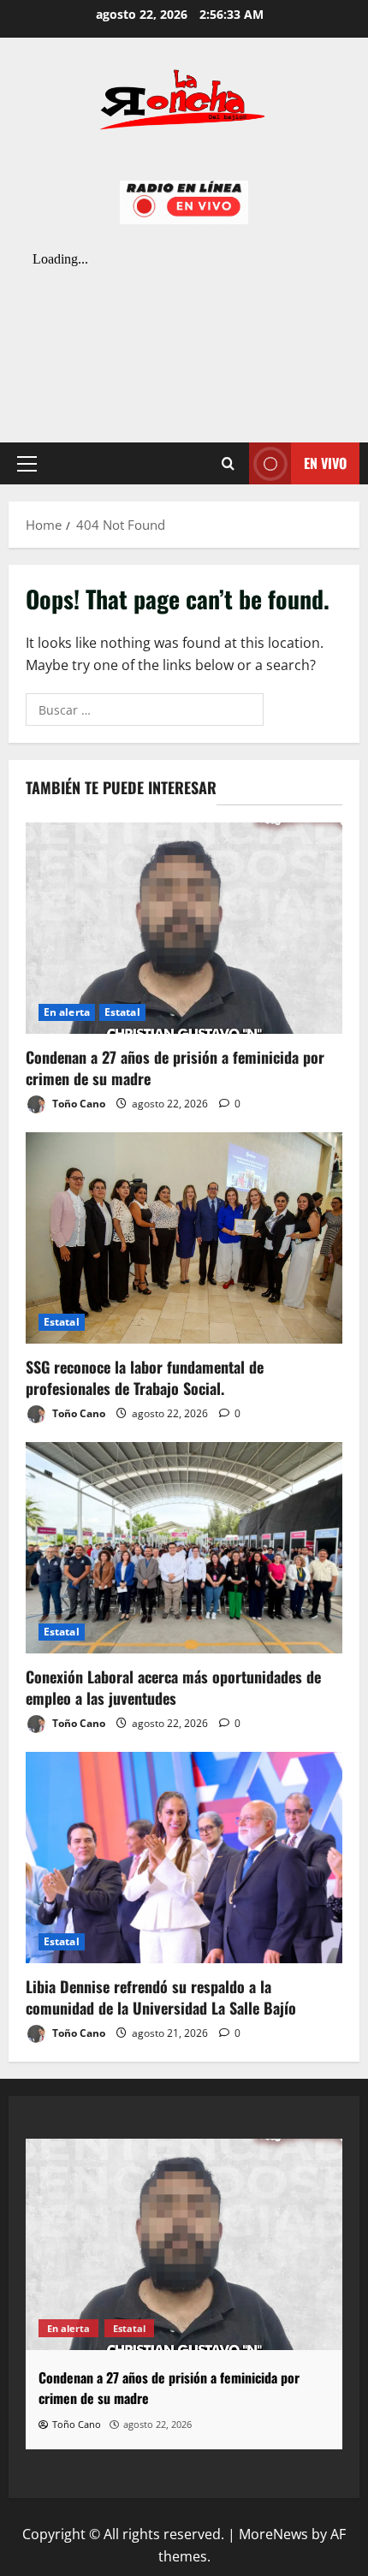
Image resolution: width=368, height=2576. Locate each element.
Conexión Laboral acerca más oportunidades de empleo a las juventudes (173, 1687)
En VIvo (325, 462)
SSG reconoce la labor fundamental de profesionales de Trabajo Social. (145, 1377)
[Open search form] (228, 463)
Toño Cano (77, 1104)
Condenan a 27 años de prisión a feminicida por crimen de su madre (175, 1068)
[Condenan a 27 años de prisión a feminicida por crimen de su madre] (184, 928)
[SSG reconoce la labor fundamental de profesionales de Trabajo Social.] (184, 1238)
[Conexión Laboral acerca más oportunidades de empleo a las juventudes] (184, 1548)
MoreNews (273, 2534)
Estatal (122, 1012)
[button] (27, 463)
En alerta (67, 1012)
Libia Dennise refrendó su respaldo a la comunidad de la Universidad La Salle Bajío (161, 1997)
